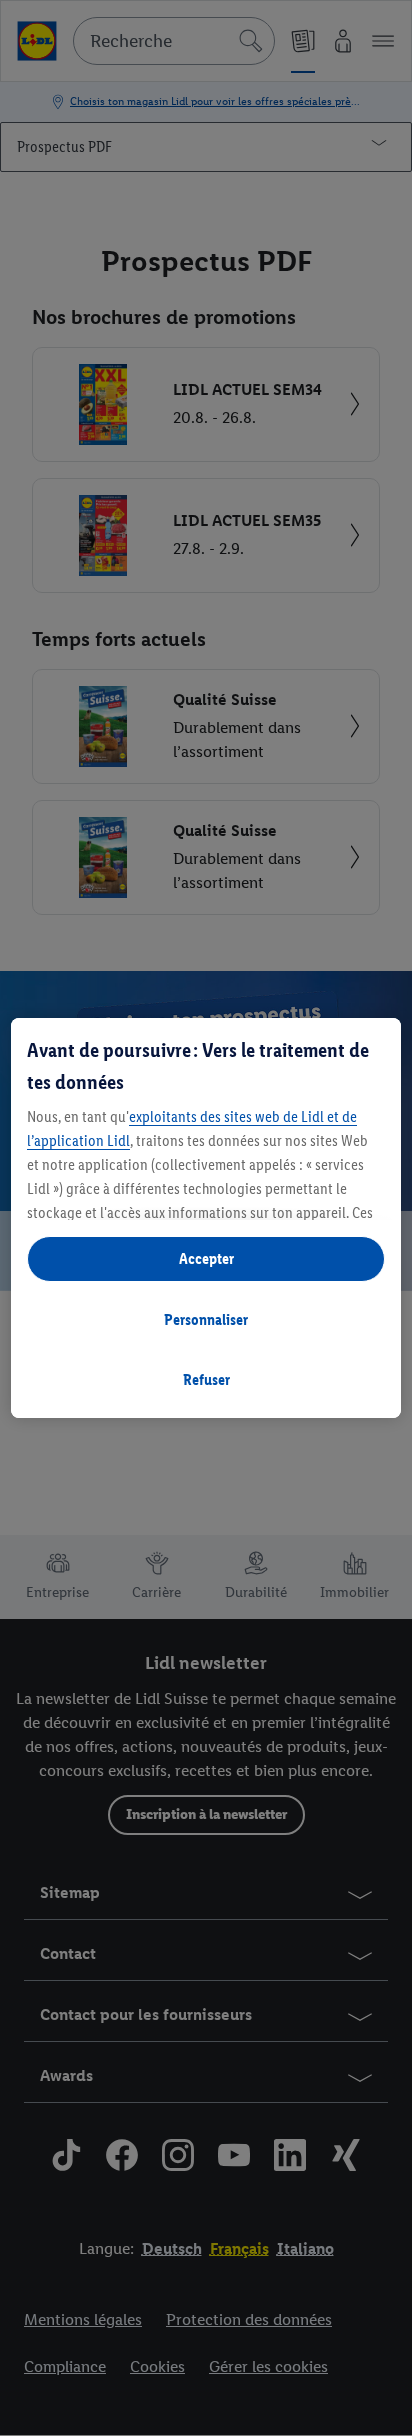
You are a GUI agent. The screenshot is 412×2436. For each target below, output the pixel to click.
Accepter (206, 1258)
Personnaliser (206, 1319)
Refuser (206, 1379)
